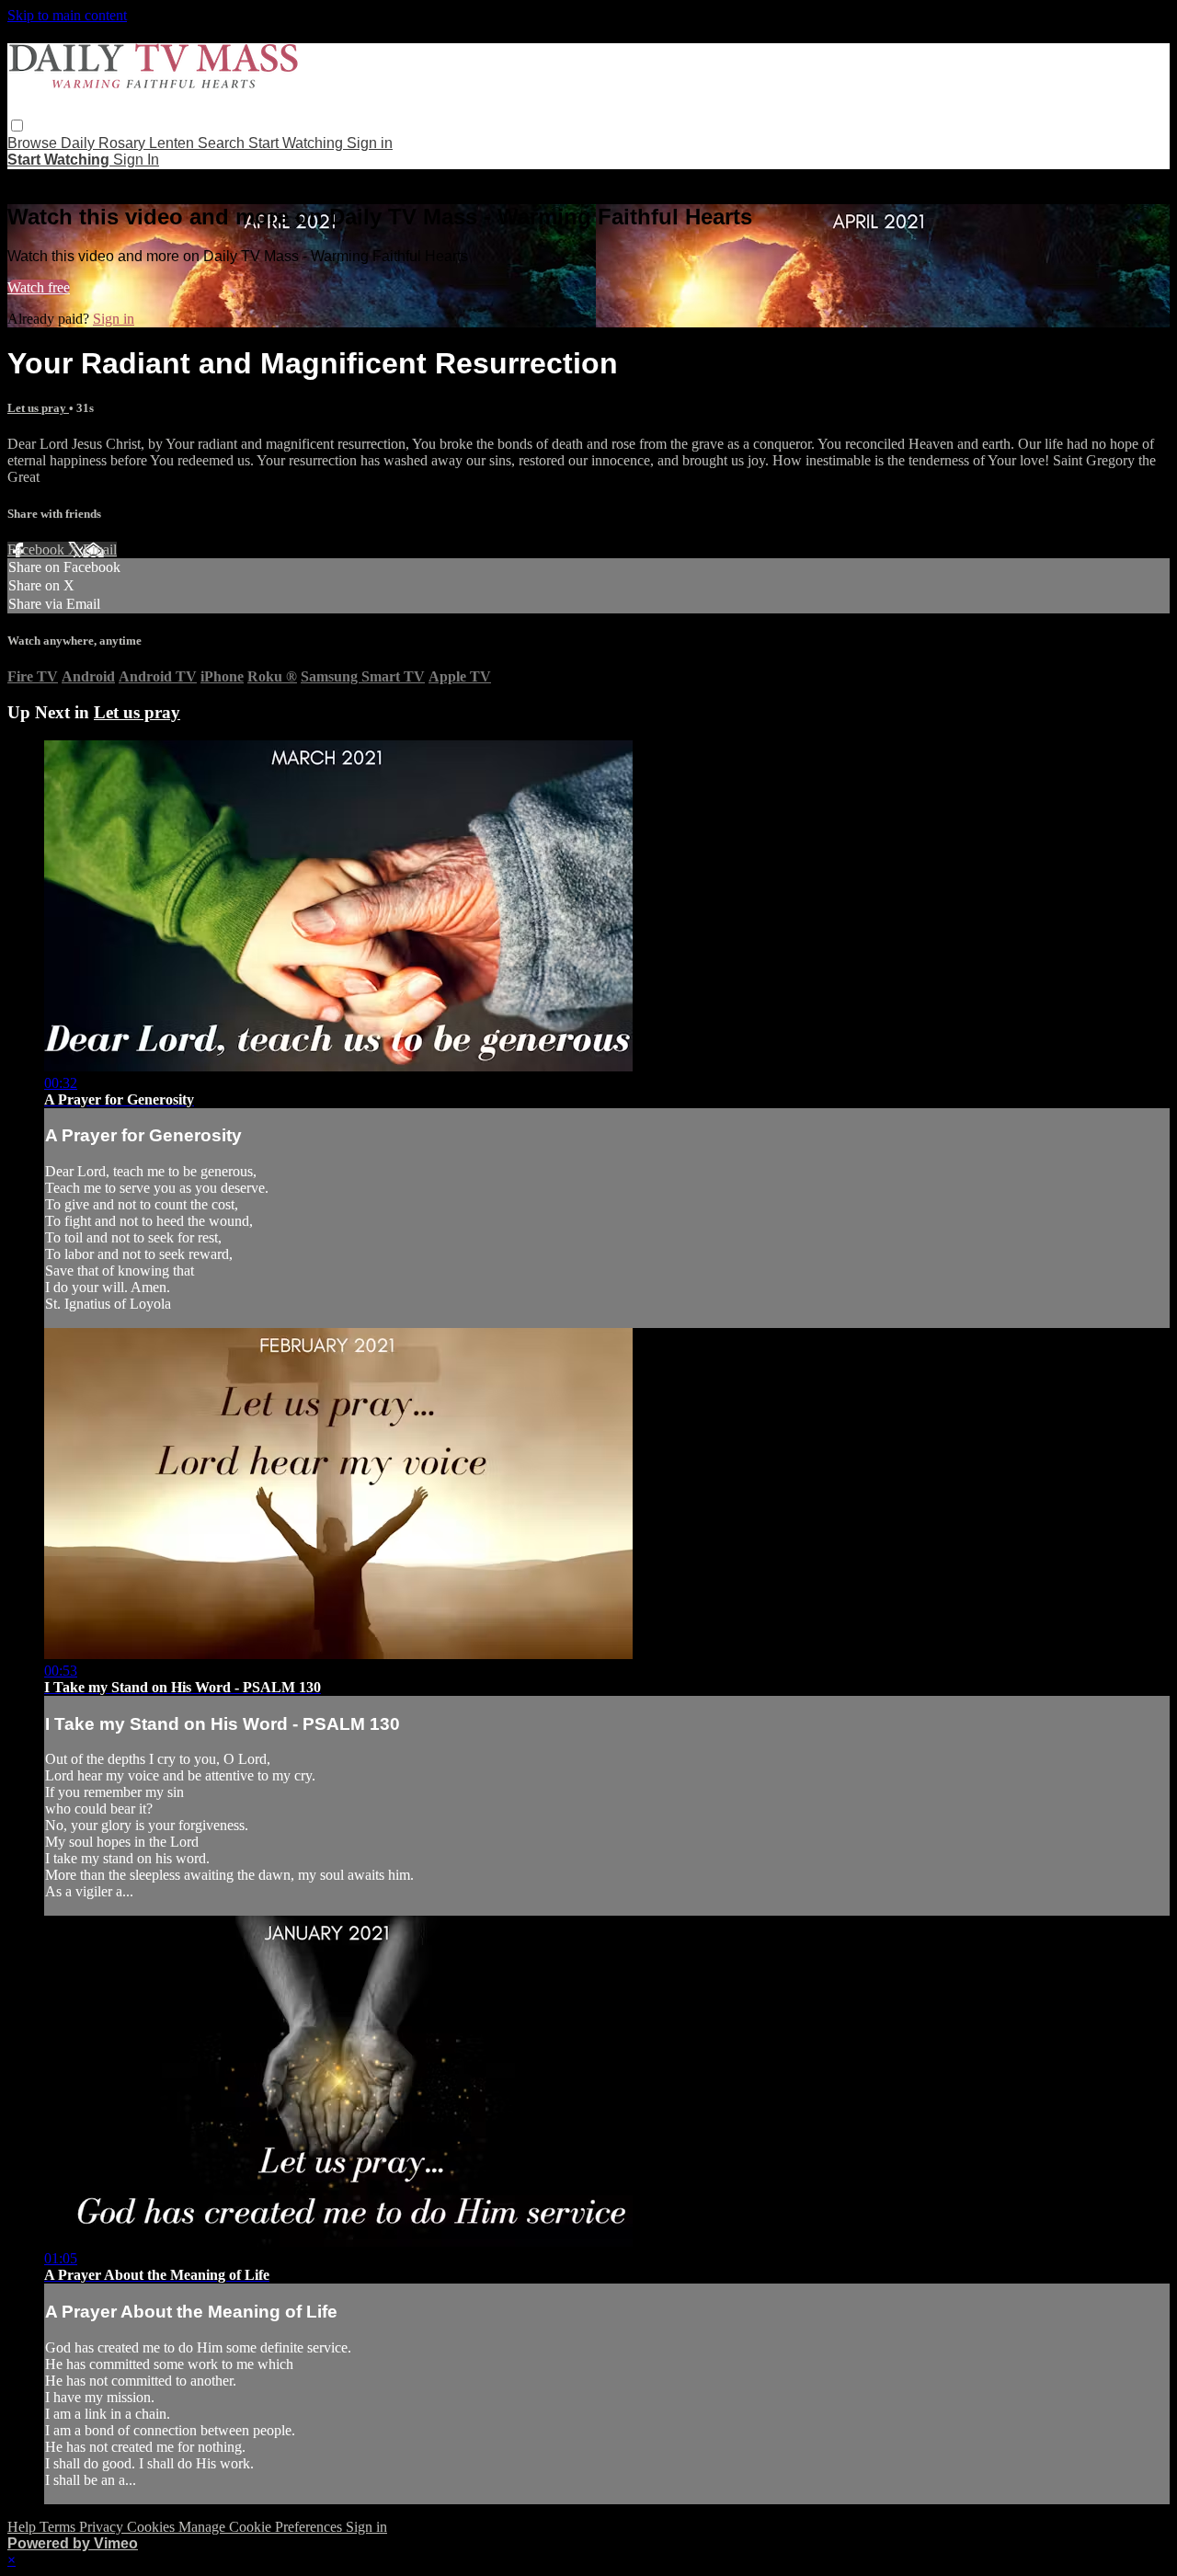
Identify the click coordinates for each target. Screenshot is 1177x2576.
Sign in (370, 143)
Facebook (38, 550)
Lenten (173, 143)
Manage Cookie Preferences (262, 2527)
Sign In (136, 160)
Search (223, 143)
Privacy (103, 2527)
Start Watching (297, 143)
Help (23, 2527)
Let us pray (38, 408)
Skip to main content (67, 15)
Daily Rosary (105, 143)
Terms (59, 2527)
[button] (17, 126)
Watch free (39, 287)
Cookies (153, 2527)
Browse (34, 143)
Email (100, 550)
